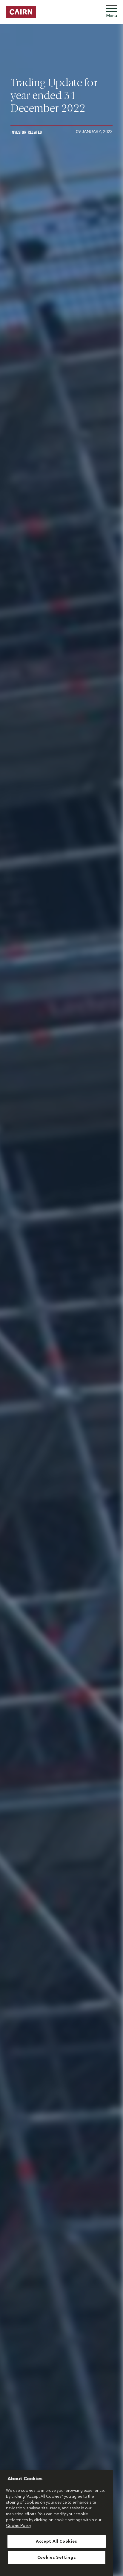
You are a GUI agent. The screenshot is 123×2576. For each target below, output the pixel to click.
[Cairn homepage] (21, 12)
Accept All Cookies (57, 2541)
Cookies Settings (57, 2558)
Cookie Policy (19, 2526)
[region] (57, 2523)
